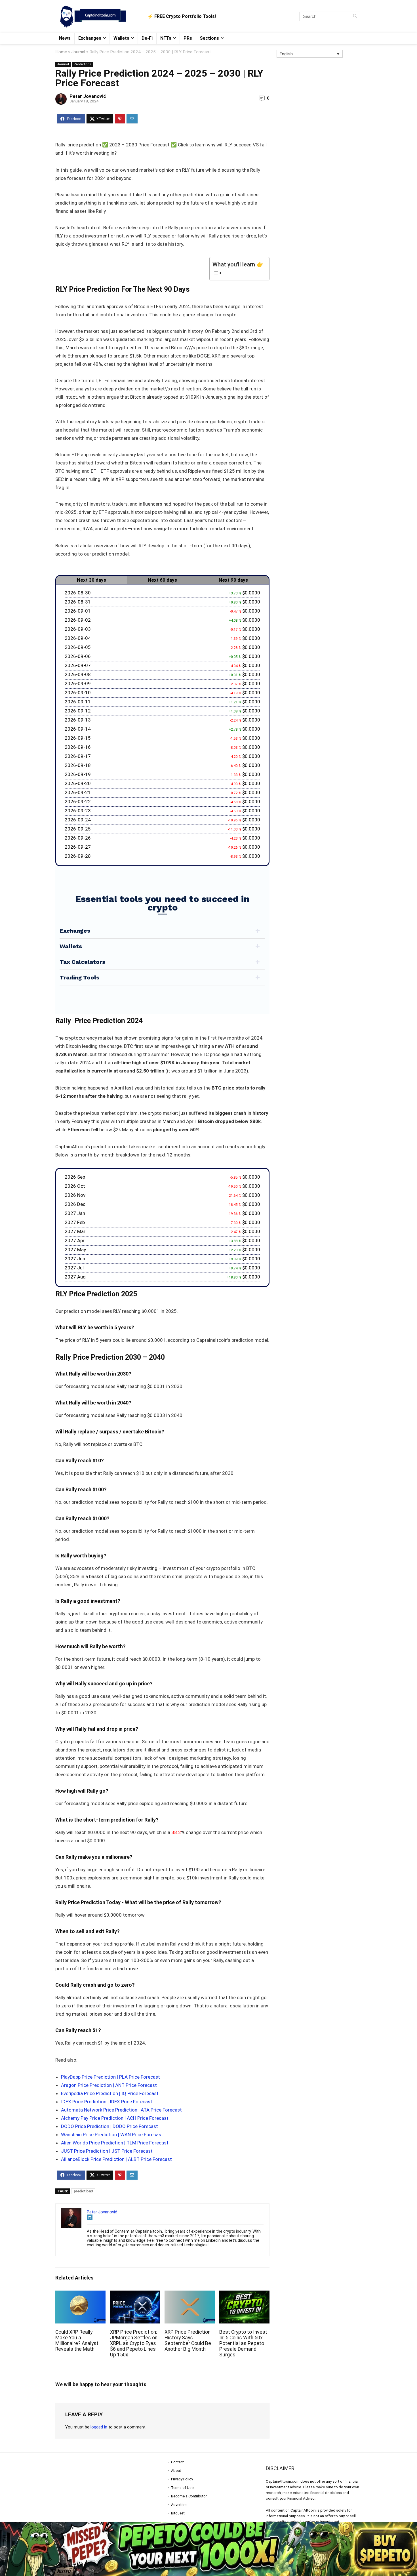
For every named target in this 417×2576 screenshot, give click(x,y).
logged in (99, 2427)
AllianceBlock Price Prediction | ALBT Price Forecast (116, 2159)
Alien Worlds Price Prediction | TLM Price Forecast (115, 2143)
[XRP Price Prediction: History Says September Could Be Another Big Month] (190, 2294)
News (65, 38)
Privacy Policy (182, 2479)
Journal (78, 52)
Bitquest (178, 2513)
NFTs (166, 38)
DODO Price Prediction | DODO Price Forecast (109, 2126)
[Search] (355, 16)
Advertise (179, 2505)
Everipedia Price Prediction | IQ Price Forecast (110, 2093)
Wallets (121, 38)
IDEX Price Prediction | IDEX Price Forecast (107, 2102)
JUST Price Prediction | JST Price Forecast (107, 2151)
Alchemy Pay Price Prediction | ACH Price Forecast (115, 2118)
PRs (188, 38)
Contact (177, 2462)
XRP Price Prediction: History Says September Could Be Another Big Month (188, 2341)
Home (61, 52)
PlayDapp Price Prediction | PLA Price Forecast (110, 2077)
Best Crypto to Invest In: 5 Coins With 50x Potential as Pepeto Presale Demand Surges (243, 2343)
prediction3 (83, 2191)
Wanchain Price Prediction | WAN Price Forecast (112, 2135)
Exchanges (90, 38)
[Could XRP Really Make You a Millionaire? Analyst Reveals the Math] (80, 2294)
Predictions (83, 64)
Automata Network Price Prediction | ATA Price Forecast (121, 2110)
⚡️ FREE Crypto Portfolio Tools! (182, 16)
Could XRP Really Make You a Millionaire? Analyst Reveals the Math (77, 2341)
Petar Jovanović (88, 96)
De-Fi (147, 38)
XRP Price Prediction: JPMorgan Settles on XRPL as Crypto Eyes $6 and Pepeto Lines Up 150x (134, 2343)
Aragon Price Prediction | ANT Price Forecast (109, 2085)
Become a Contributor (189, 2496)
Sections (209, 38)
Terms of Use (182, 2488)
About (176, 2471)
